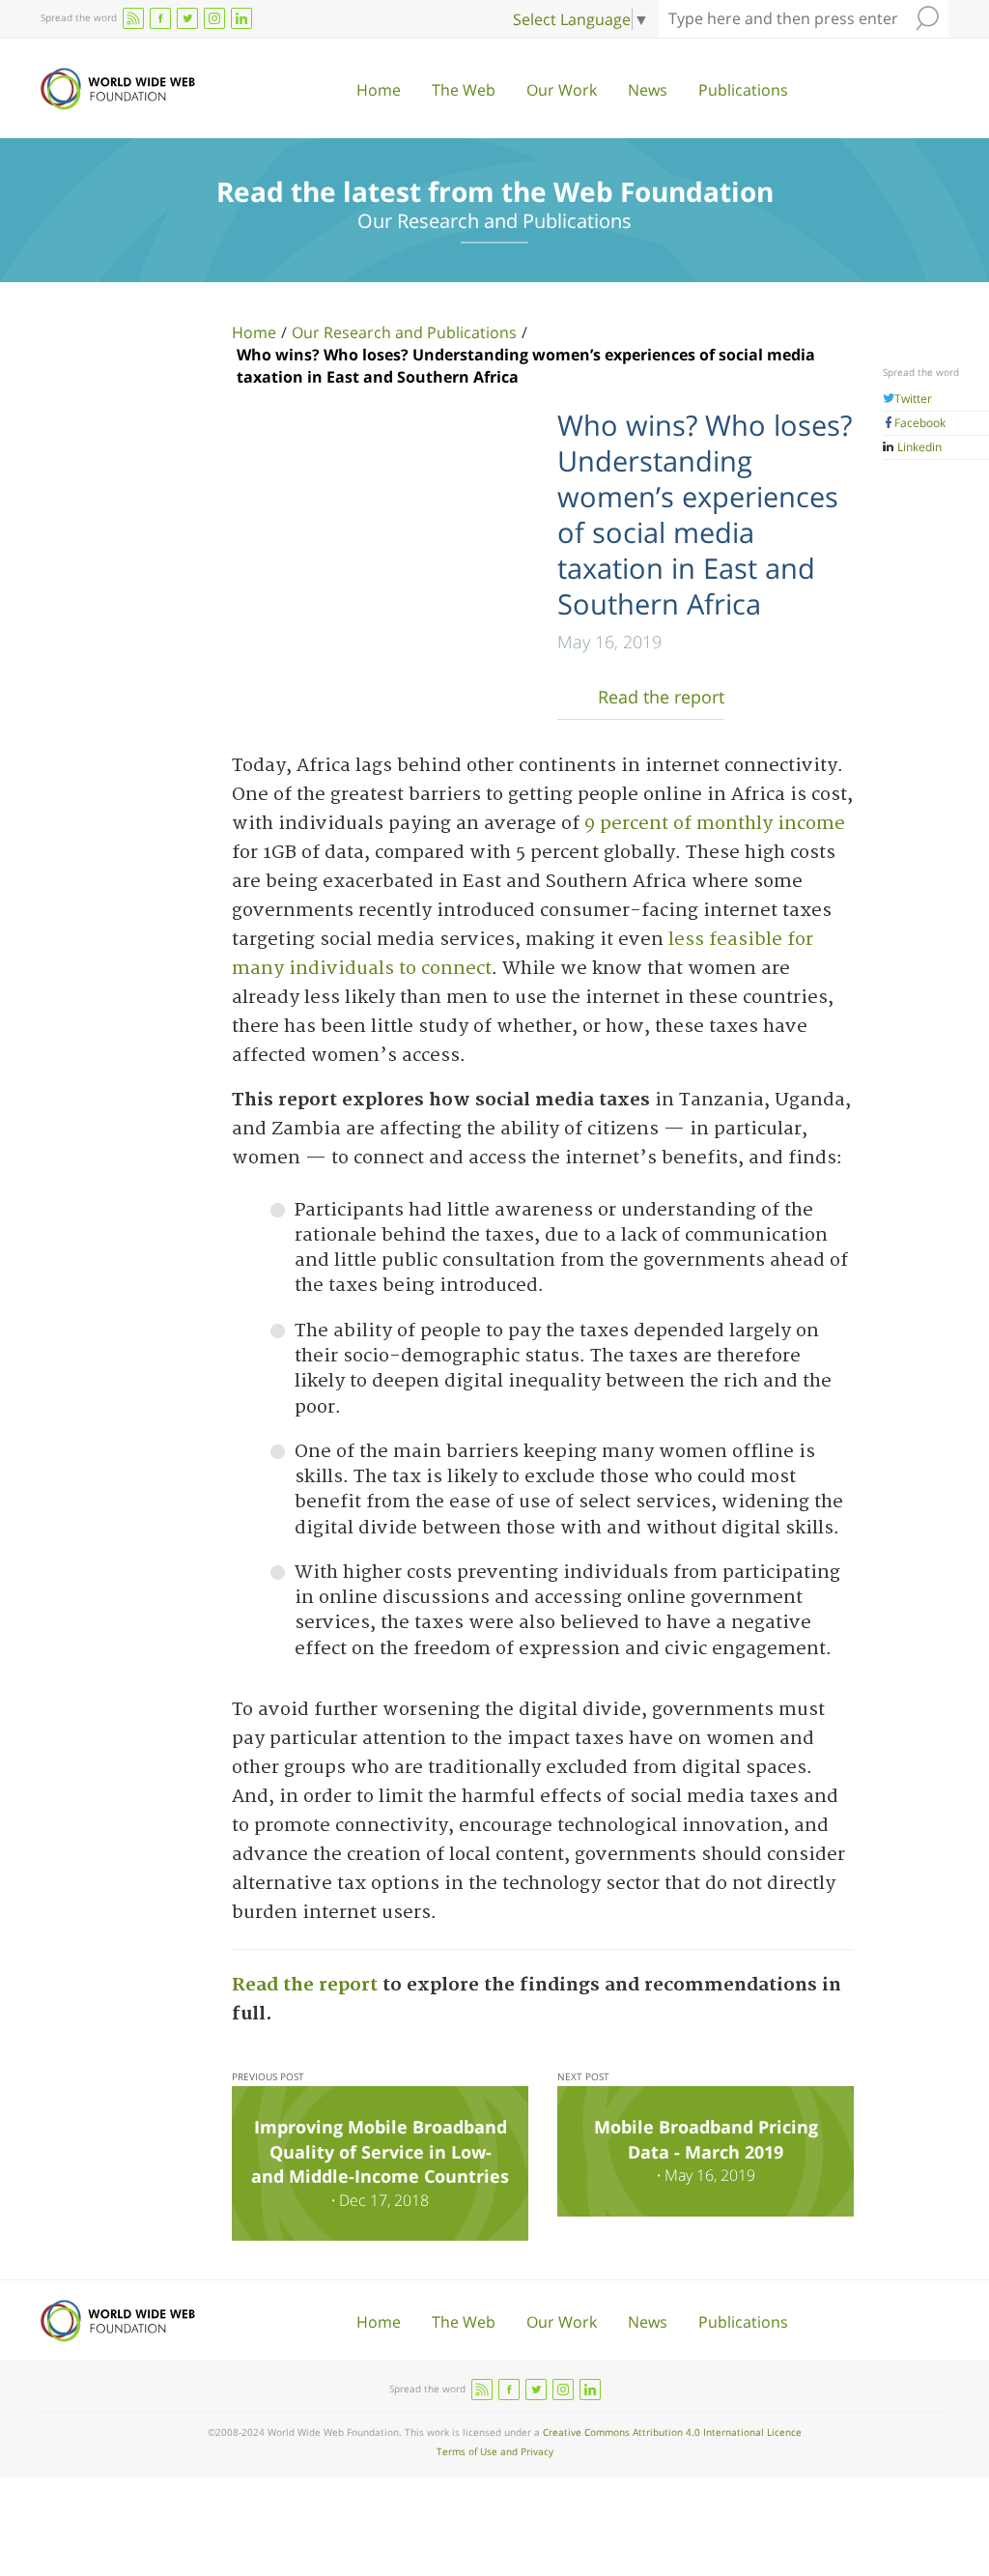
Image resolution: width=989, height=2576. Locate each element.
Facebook (920, 423)
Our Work (562, 90)
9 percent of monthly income (715, 824)
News (648, 90)
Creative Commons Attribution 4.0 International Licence (672, 2432)
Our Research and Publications (404, 332)
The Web (464, 90)
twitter (187, 18)
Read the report (661, 697)
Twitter (913, 399)
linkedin (241, 18)
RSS (133, 18)
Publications (743, 90)
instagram (214, 18)
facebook (160, 18)
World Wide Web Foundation (118, 89)
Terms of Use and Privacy (495, 2451)
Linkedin (918, 447)
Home (379, 90)
